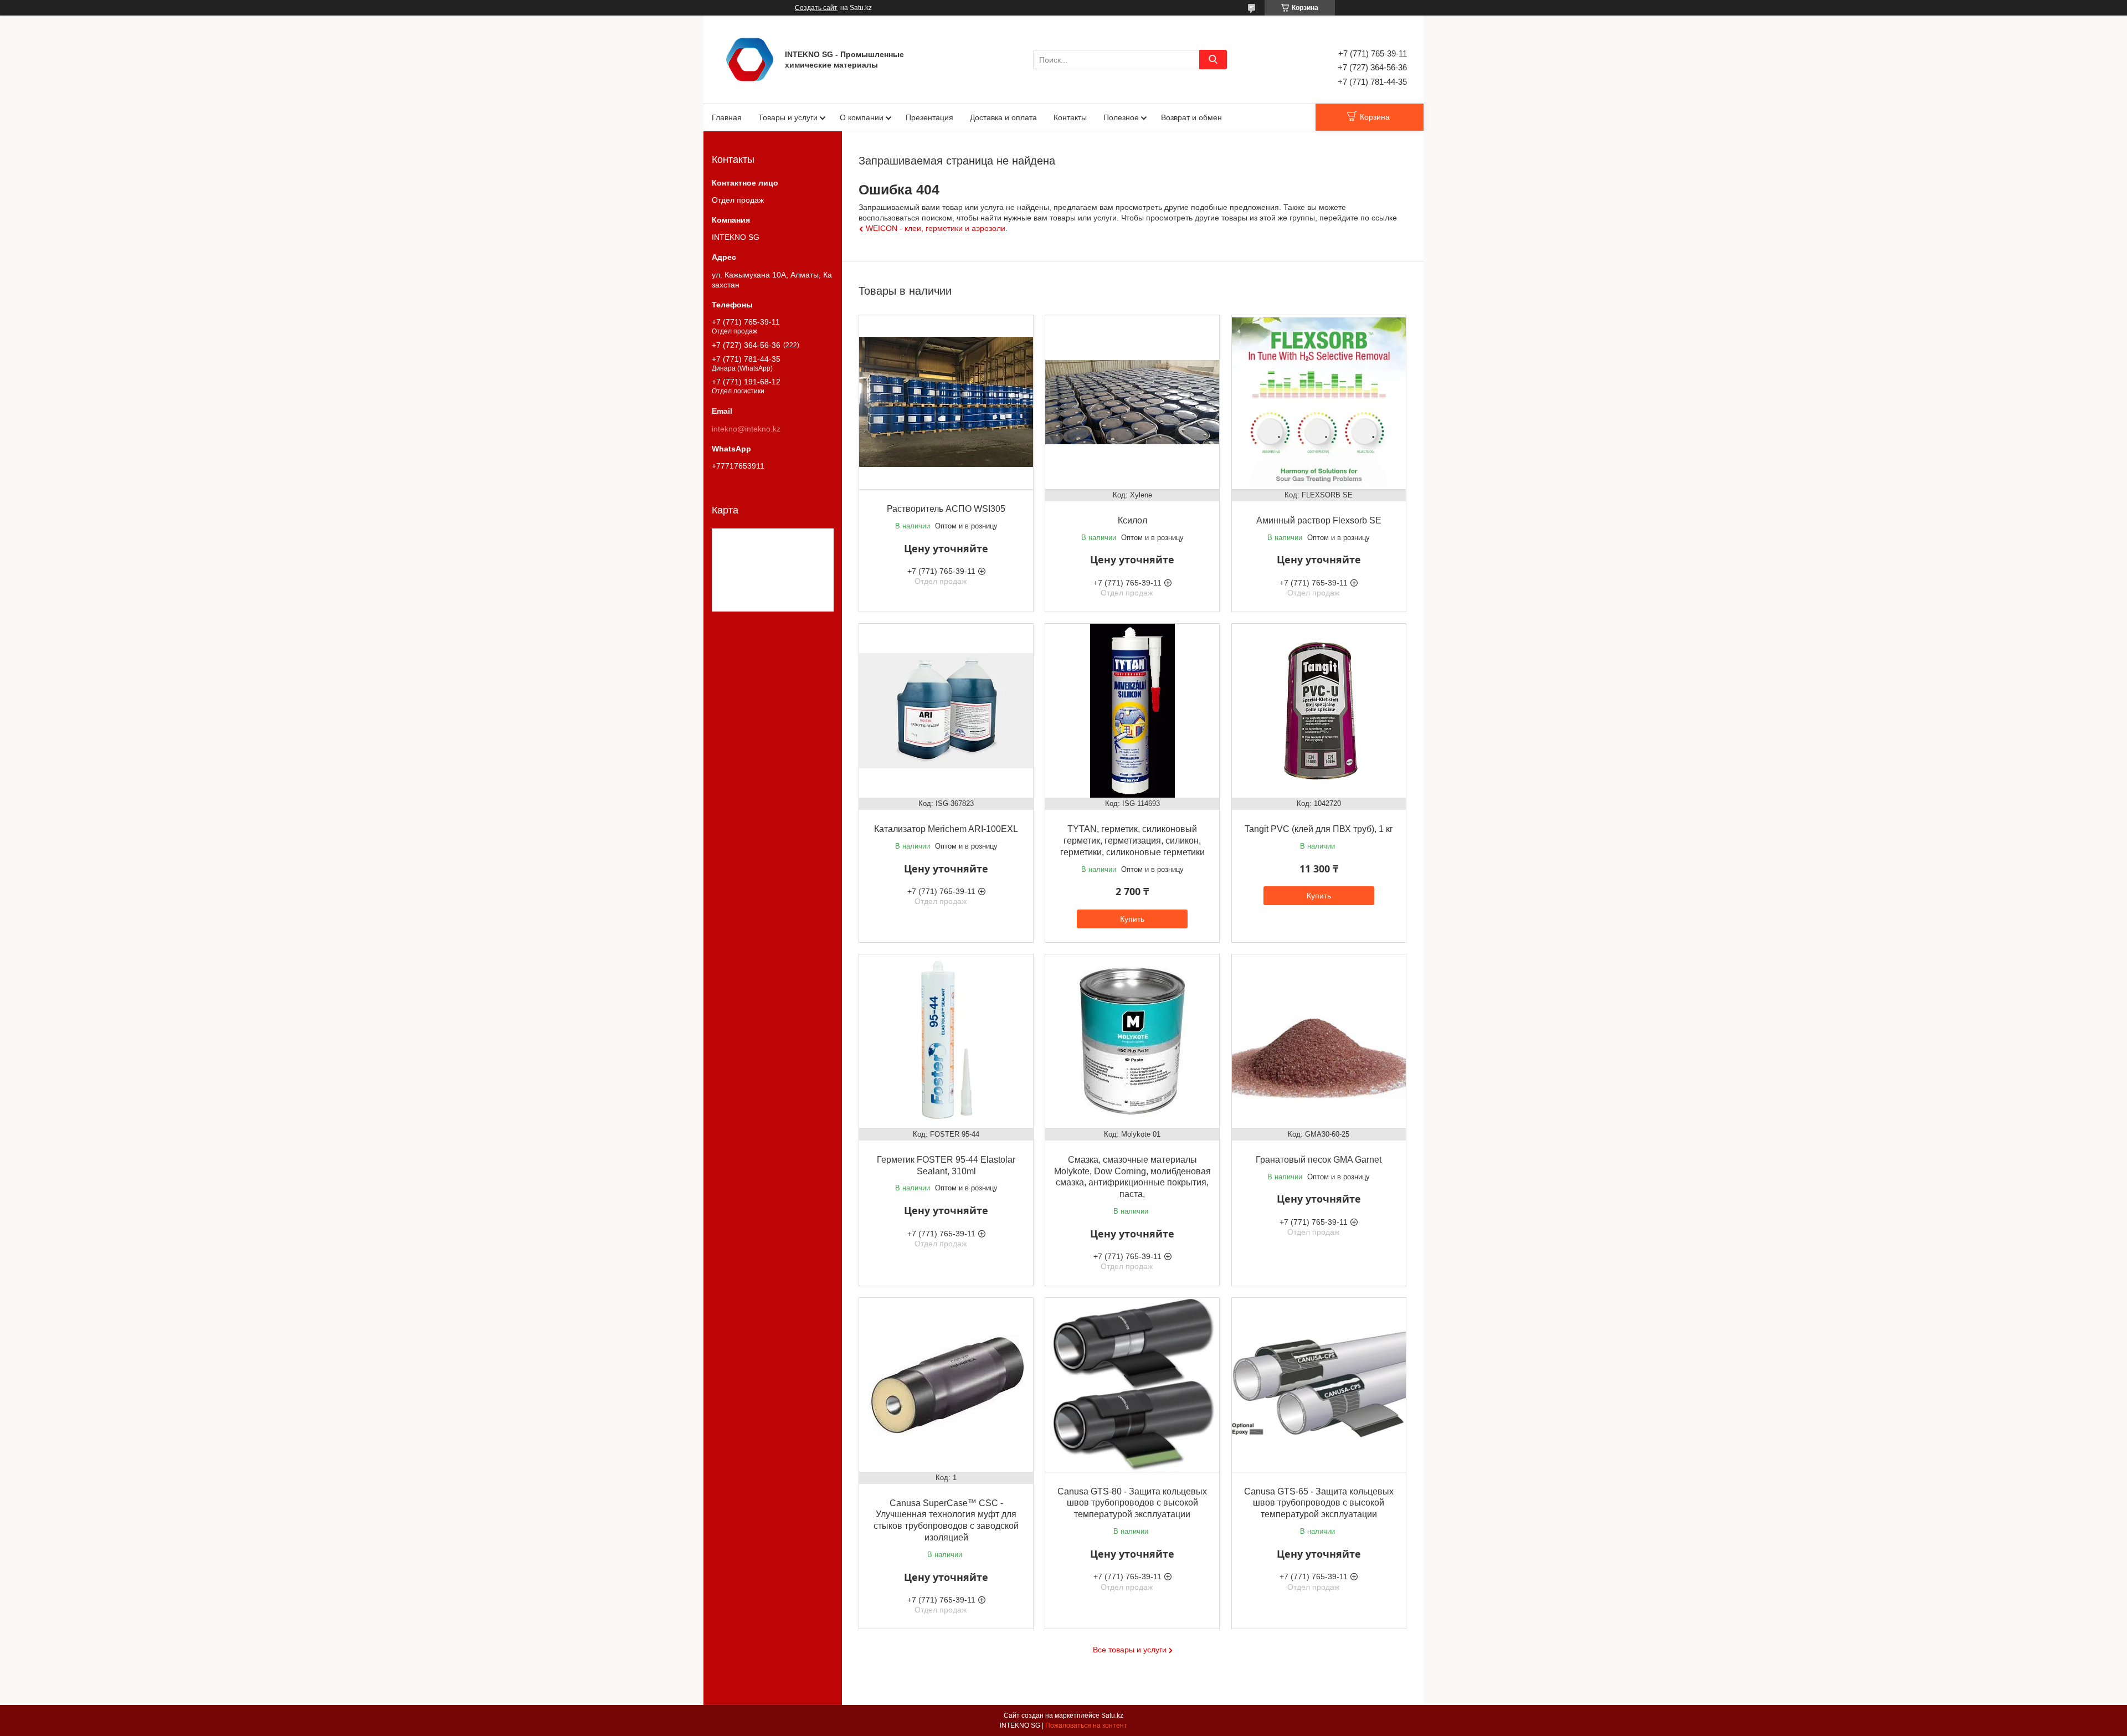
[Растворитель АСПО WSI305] (946, 402)
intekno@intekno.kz (746, 429)
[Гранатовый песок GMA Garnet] (1319, 1041)
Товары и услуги (788, 117)
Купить (1132, 919)
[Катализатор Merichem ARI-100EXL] (946, 711)
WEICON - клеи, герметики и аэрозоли (936, 228)
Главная (727, 117)
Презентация (929, 117)
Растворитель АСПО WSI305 (946, 509)
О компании (862, 117)
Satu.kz (1112, 1716)
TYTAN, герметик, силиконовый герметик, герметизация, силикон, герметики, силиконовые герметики (1132, 841)
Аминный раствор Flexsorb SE (1319, 520)
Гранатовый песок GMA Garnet (1319, 1160)
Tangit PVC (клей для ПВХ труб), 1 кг (1319, 829)
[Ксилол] (1132, 402)
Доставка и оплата (1003, 117)
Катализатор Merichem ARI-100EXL (946, 829)
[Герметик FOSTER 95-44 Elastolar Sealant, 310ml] (946, 1041)
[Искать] (1213, 60)
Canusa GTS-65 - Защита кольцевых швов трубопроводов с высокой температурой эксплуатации (1319, 1503)
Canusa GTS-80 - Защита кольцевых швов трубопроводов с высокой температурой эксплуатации (1132, 1503)
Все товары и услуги (1130, 1650)
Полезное (1121, 117)
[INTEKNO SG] (750, 59)
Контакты (1070, 117)
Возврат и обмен (1191, 117)
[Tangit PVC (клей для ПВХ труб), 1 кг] (1319, 711)
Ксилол (1132, 520)
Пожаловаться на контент (1086, 1725)
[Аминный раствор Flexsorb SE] (1319, 402)
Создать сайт (816, 8)
